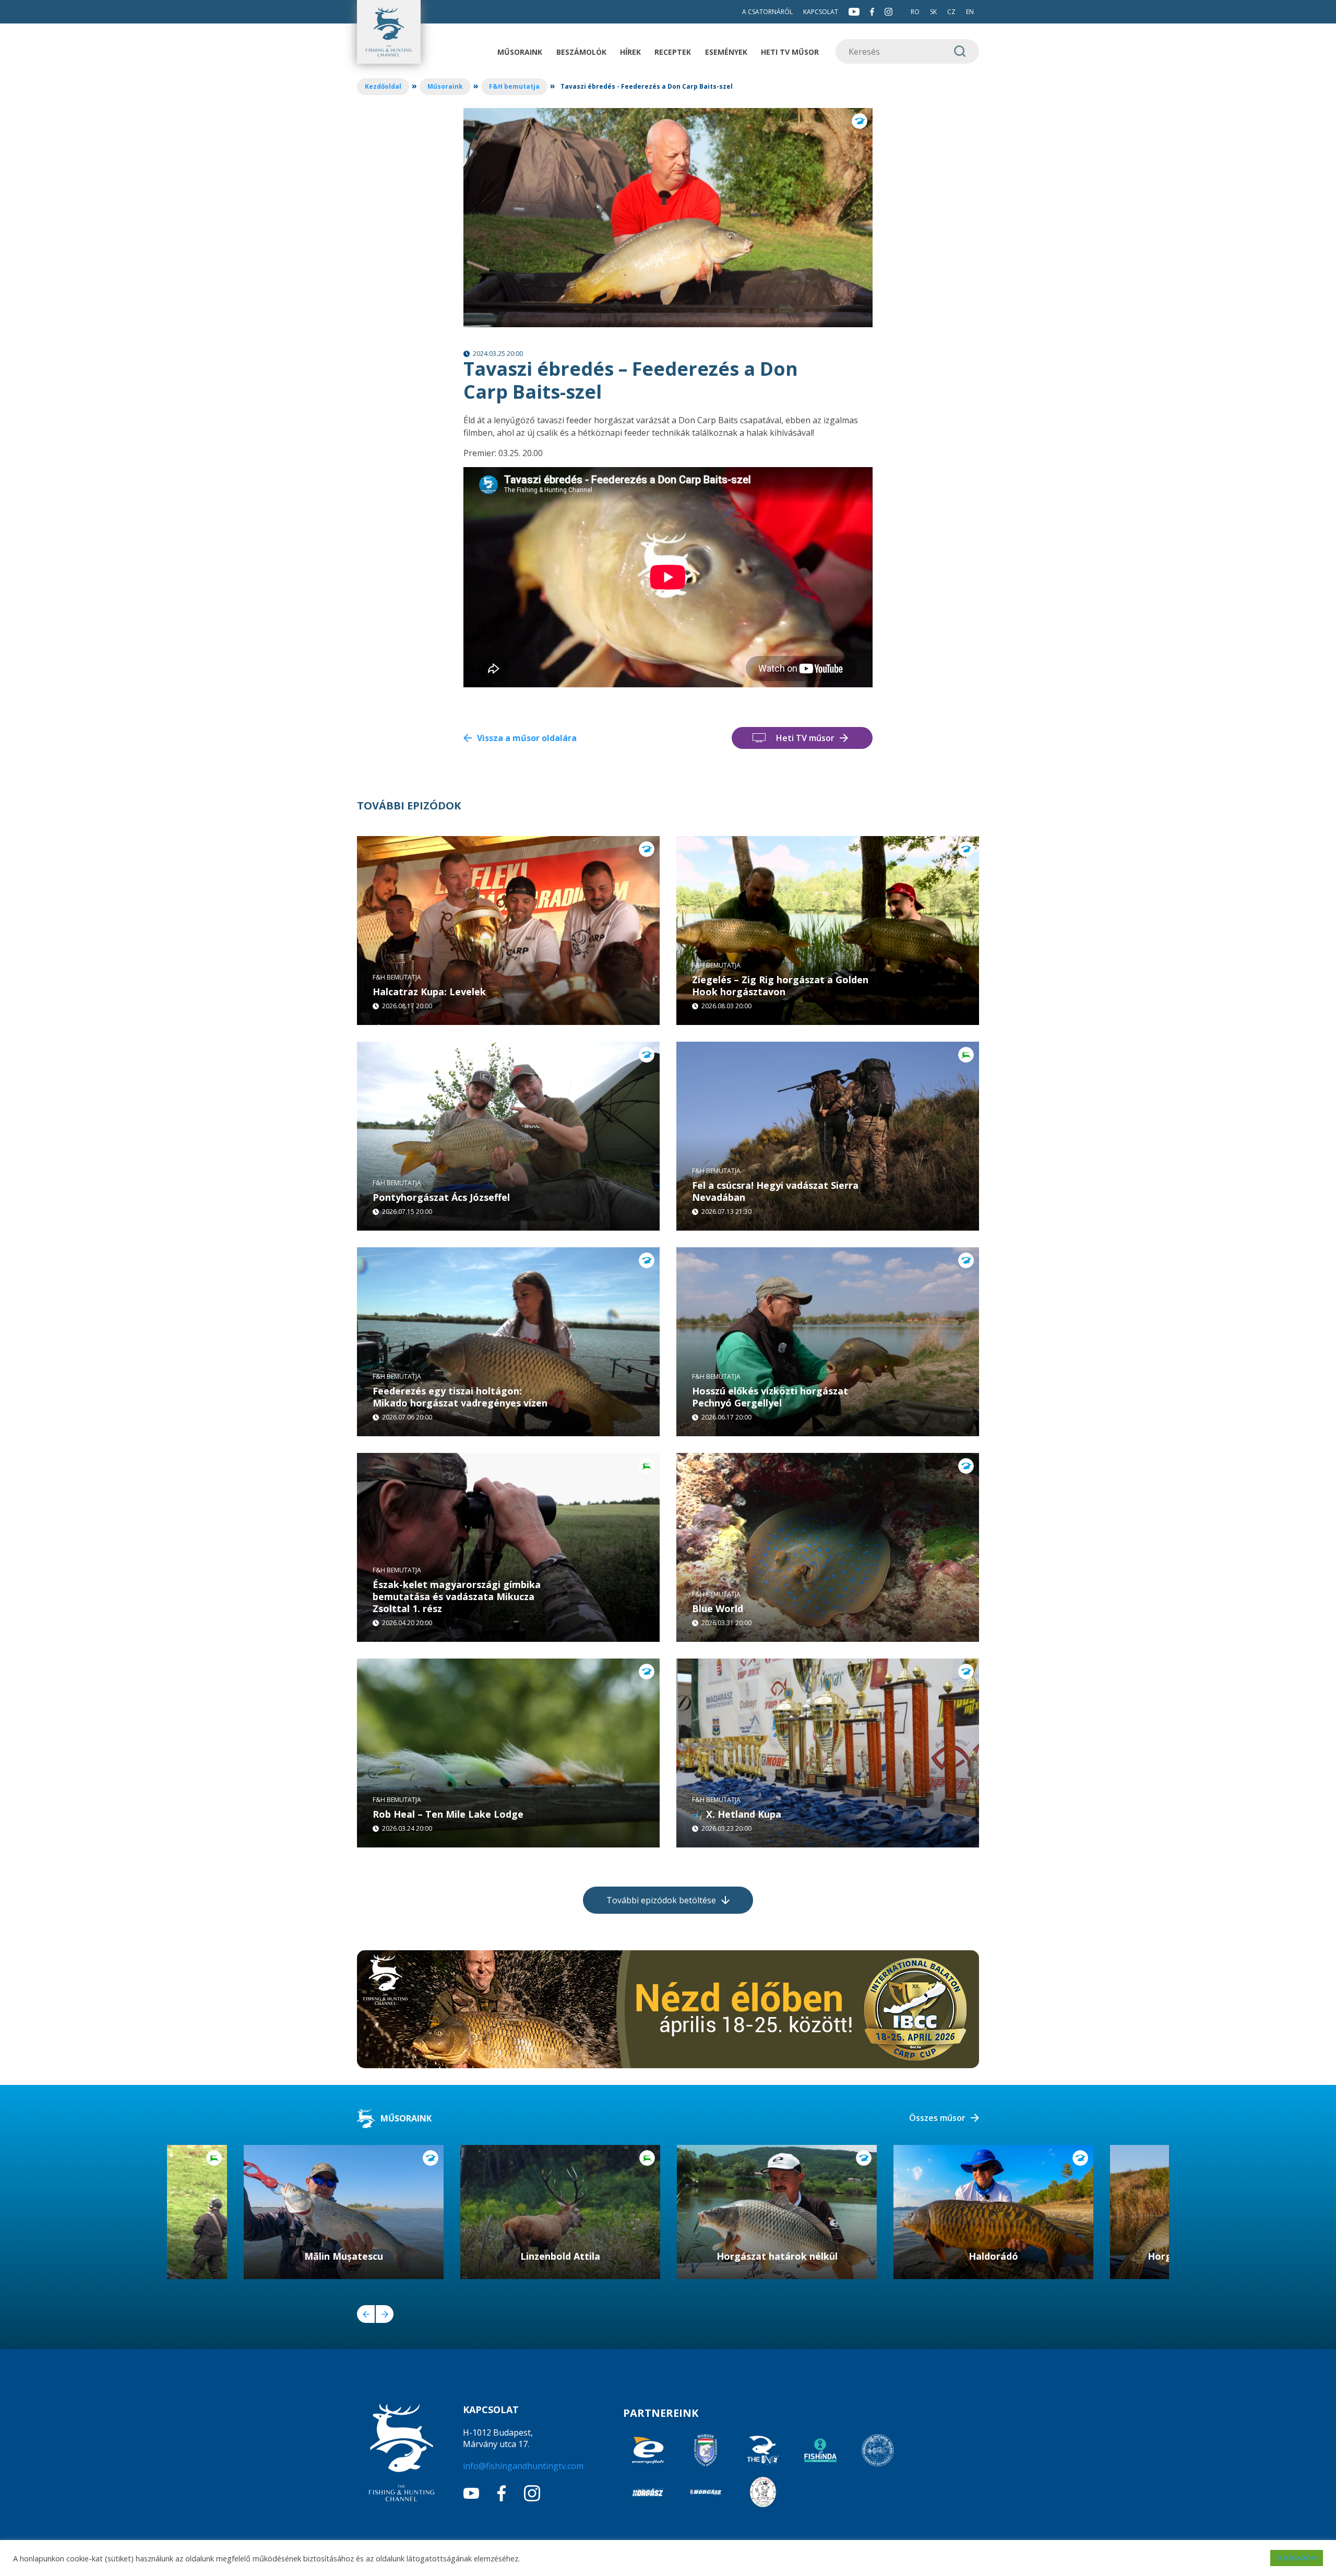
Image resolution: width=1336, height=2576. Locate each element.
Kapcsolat (821, 12)
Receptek (673, 52)
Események (726, 52)
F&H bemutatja (514, 86)
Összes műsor (937, 2118)
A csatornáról (767, 12)
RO (915, 12)
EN (970, 12)
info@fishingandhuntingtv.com (523, 2466)
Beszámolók (581, 52)
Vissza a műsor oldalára (527, 738)
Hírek (630, 52)
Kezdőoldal (383, 86)
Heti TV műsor (790, 52)
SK (933, 12)
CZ (951, 12)
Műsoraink (520, 52)
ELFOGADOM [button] (1297, 2558)
